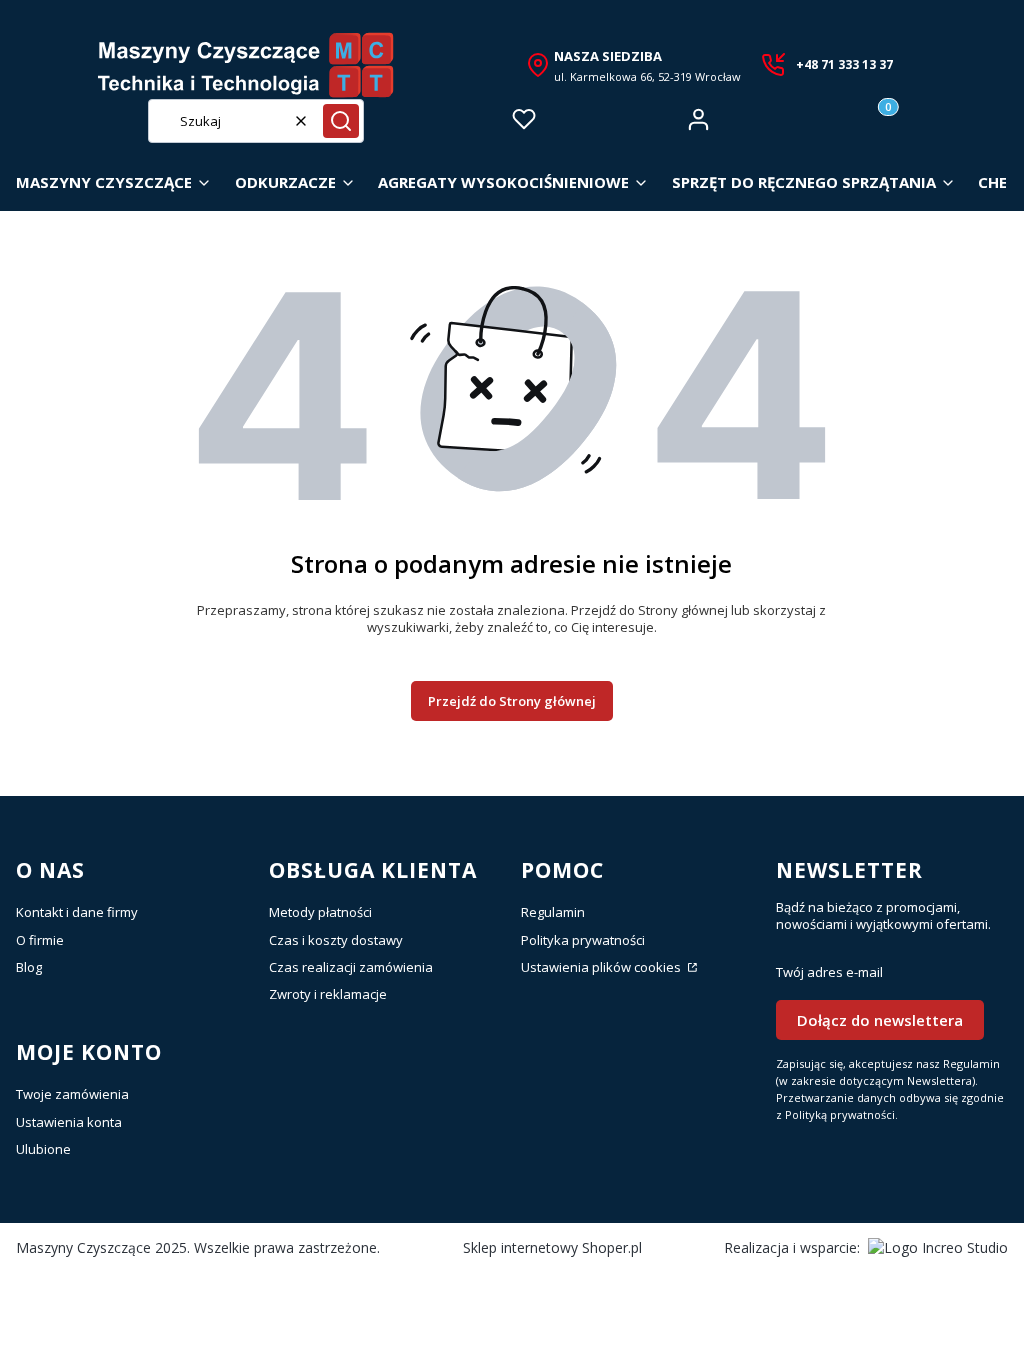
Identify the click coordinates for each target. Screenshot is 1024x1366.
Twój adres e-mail (829, 972)
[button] (341, 121)
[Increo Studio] (938, 1247)
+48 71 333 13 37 (844, 64)
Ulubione (43, 1149)
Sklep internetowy (552, 1247)
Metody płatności (320, 912)
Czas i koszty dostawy (336, 940)
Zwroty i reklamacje (328, 994)
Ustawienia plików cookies (602, 967)
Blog (29, 967)
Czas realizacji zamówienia (351, 967)
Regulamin (553, 912)
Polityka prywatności (583, 940)
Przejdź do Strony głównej (512, 701)
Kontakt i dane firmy (77, 912)
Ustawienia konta (69, 1122)
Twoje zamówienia (72, 1094)
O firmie (40, 940)
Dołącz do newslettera (880, 1020)
